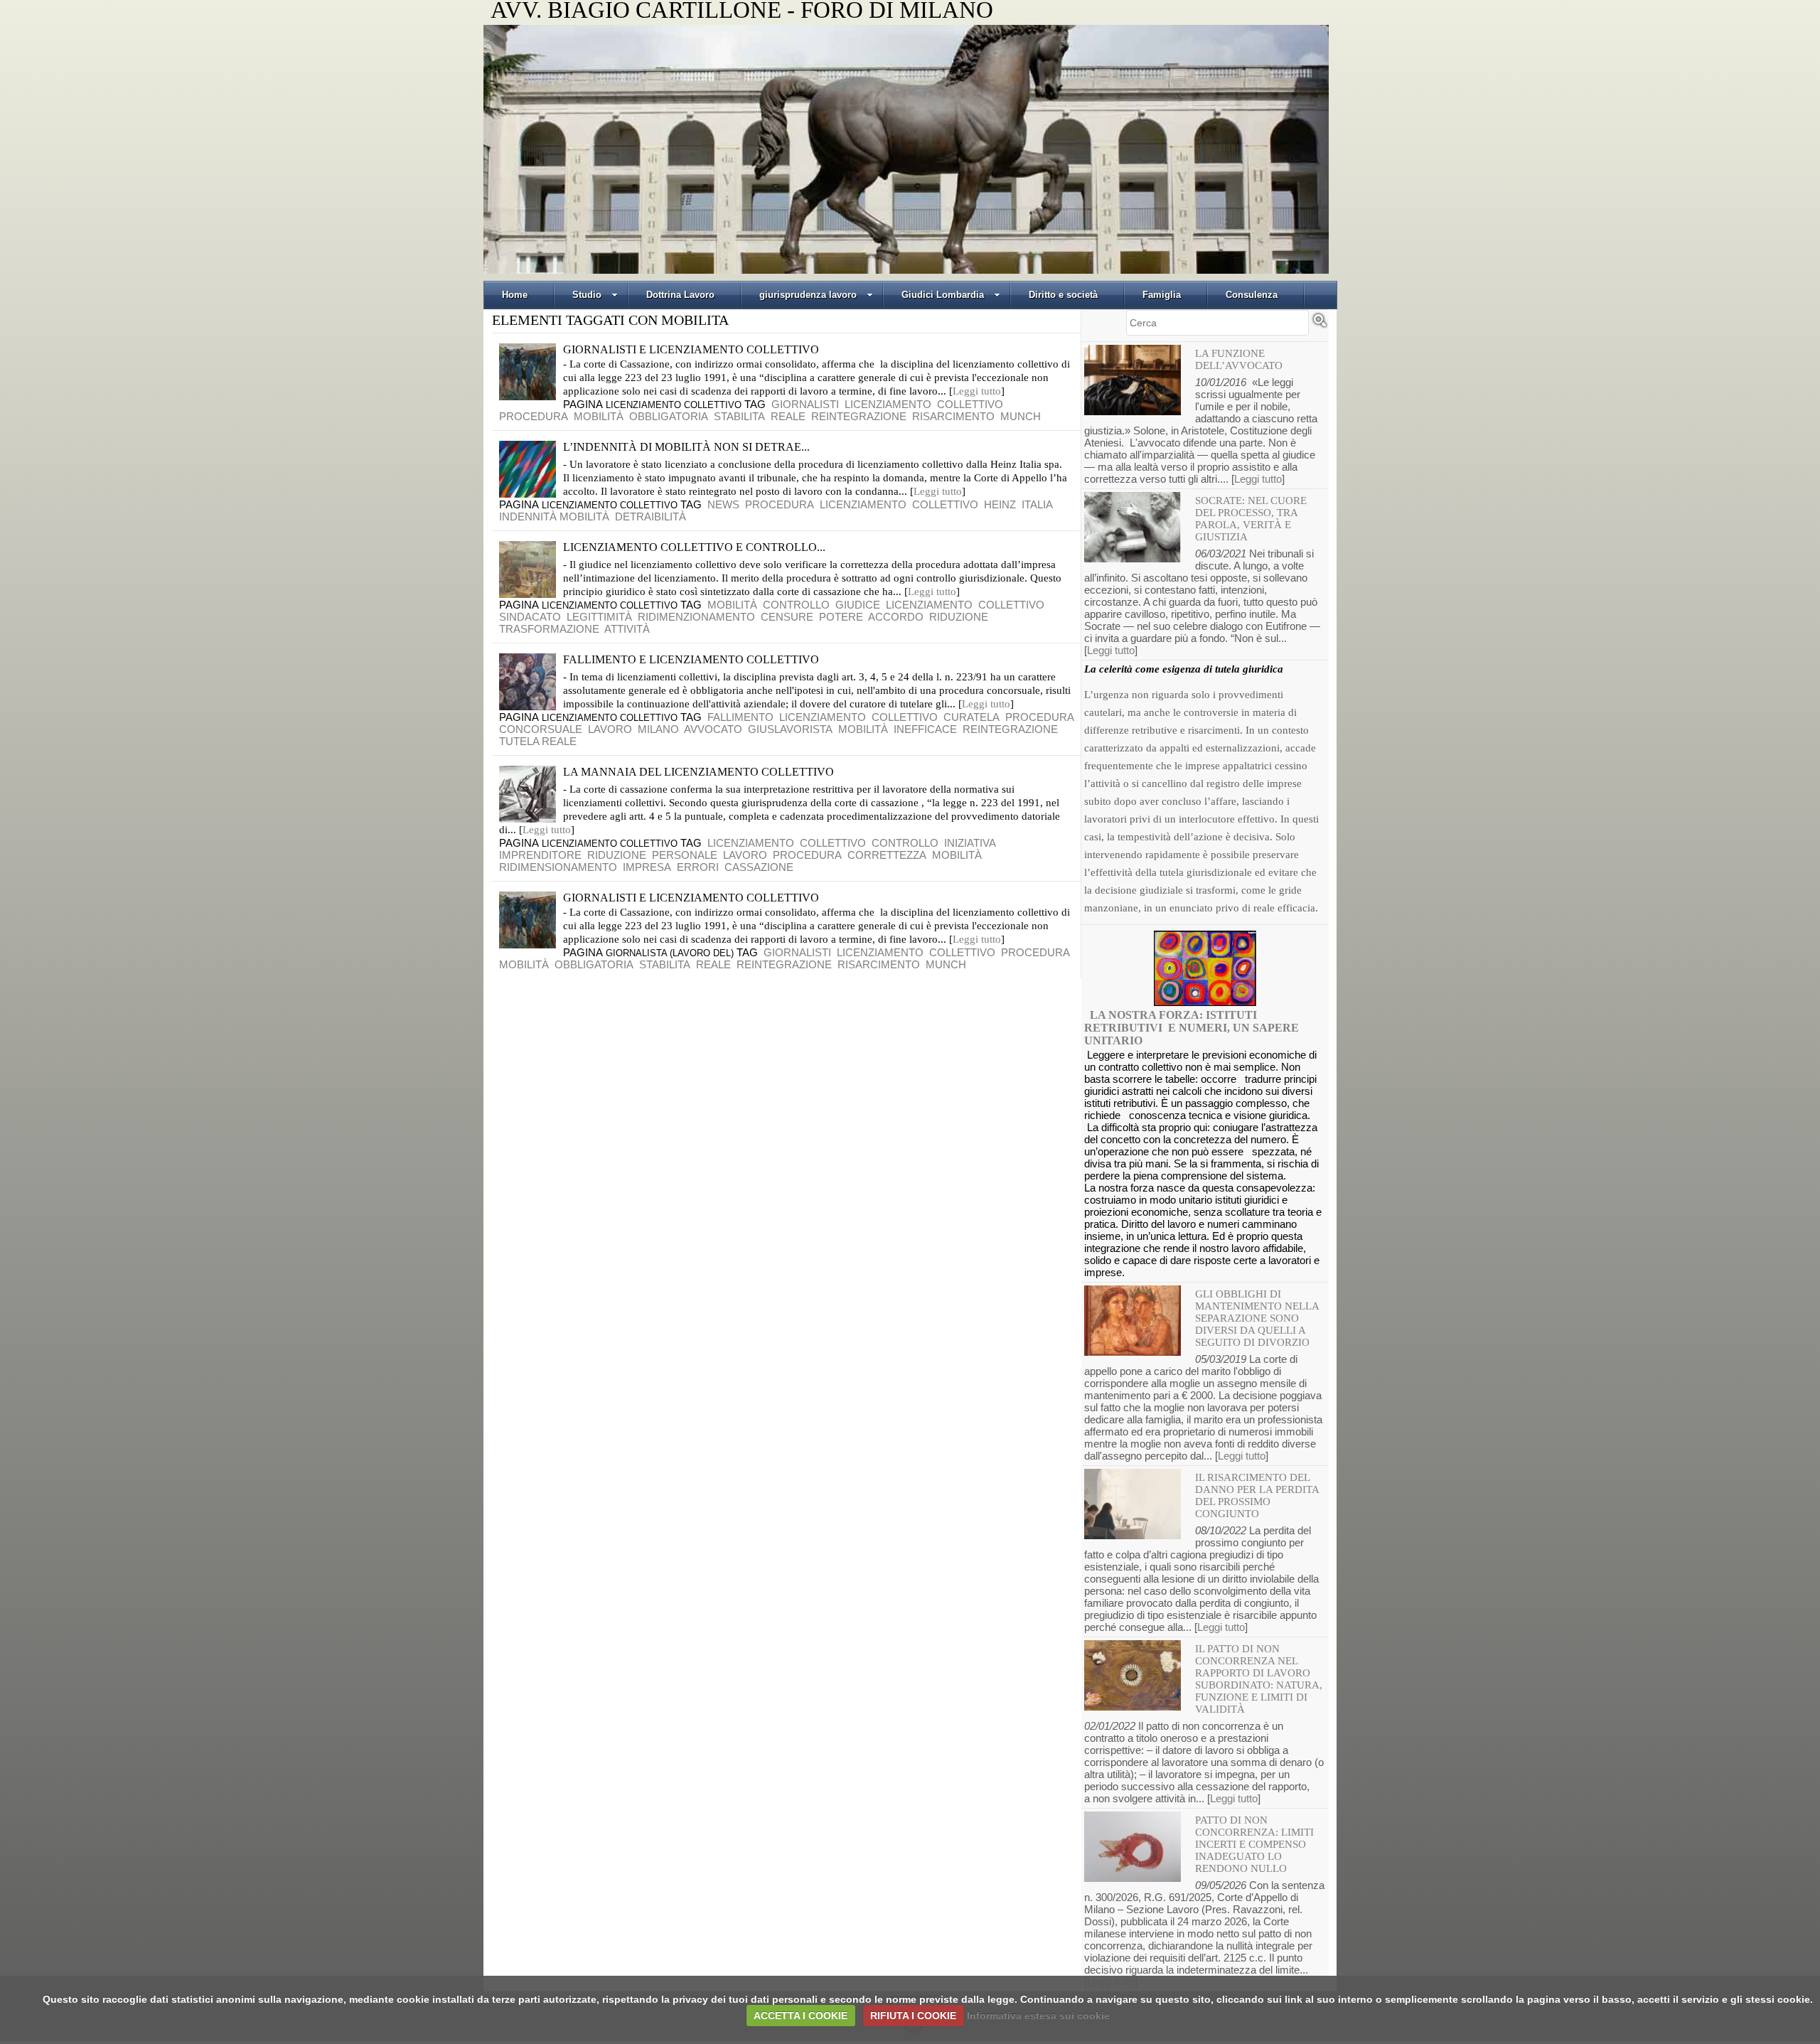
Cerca (1319, 326)
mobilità (599, 416)
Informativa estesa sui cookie (1038, 2016)
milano (658, 729)
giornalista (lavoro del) (670, 953)
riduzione (959, 617)
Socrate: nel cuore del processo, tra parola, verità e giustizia (1251, 519)
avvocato (713, 729)
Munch (1021, 416)
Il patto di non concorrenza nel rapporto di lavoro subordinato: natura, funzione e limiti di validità (1259, 1679)
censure (787, 617)
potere (841, 617)
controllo (796, 605)
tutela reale (538, 741)
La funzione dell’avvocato (1239, 359)
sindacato (530, 617)
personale (685, 855)
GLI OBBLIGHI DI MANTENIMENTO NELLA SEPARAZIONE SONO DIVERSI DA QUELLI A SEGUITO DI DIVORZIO (1257, 1318)
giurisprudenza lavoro (808, 295)
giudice (858, 605)
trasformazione (549, 629)
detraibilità (651, 517)
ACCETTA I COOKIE (801, 2016)
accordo (896, 617)
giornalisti (805, 404)
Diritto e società (1063, 295)
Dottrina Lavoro (680, 295)
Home (515, 295)
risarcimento (953, 416)
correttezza (887, 855)
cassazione (759, 867)
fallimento (740, 717)
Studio (587, 295)
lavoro (610, 729)
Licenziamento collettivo (674, 405)
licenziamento (888, 404)
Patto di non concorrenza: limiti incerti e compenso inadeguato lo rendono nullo (1254, 1844)
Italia (1037, 504)
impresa (647, 867)
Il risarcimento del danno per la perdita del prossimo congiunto (1257, 1495)
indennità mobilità (554, 517)
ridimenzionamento (696, 617)
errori (698, 867)
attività (627, 629)
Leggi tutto (977, 391)
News (723, 504)
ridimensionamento (558, 867)
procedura (534, 416)
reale (788, 416)
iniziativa (970, 843)
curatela (971, 717)
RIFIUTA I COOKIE (913, 2016)
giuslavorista (790, 729)
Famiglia (1162, 295)
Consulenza (1252, 295)
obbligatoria (669, 416)
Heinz (1000, 504)
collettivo (970, 404)
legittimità (599, 617)
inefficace (925, 729)
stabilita (739, 416)
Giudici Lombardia (943, 295)
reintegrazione (859, 416)
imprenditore (540, 855)
